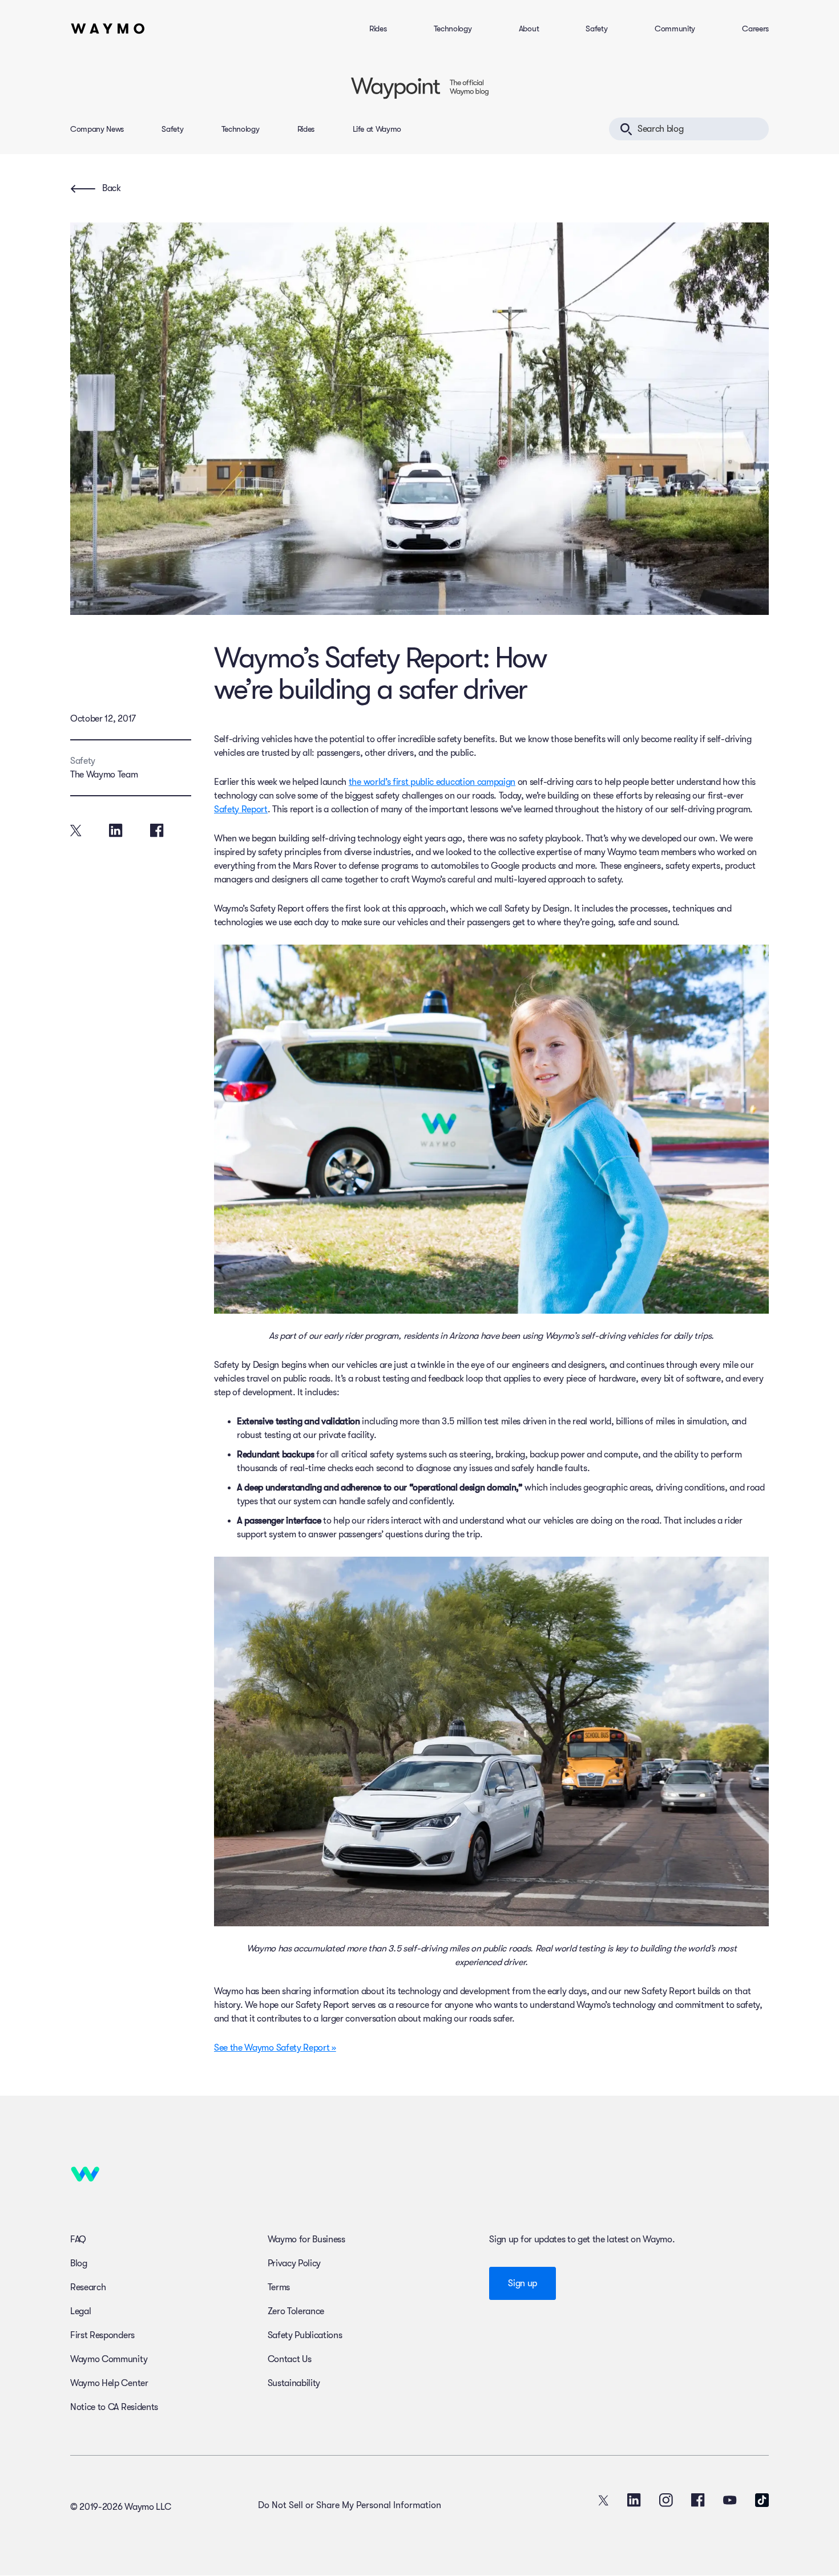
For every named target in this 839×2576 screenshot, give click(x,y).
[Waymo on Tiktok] (762, 2500)
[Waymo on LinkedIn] (634, 2500)
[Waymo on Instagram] (666, 2500)
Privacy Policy (295, 2263)
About (529, 29)
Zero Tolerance (296, 2311)
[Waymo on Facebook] (698, 2500)
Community (675, 29)
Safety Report (241, 809)
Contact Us (290, 2359)
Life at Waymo (377, 129)
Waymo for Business (306, 2239)
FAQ (78, 2239)
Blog (79, 2263)
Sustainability (294, 2383)
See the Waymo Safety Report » (275, 2048)
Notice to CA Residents (114, 2407)
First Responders (102, 2335)
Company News (97, 129)
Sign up (523, 2283)
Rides (378, 29)
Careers (755, 29)
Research (88, 2287)
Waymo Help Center (109, 2383)
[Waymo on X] (603, 2500)
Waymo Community (109, 2359)
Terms (279, 2287)
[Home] (108, 29)
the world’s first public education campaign (432, 782)
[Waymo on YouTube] (730, 2500)
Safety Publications (305, 2335)
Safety (596, 29)
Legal (80, 2311)
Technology (453, 29)
